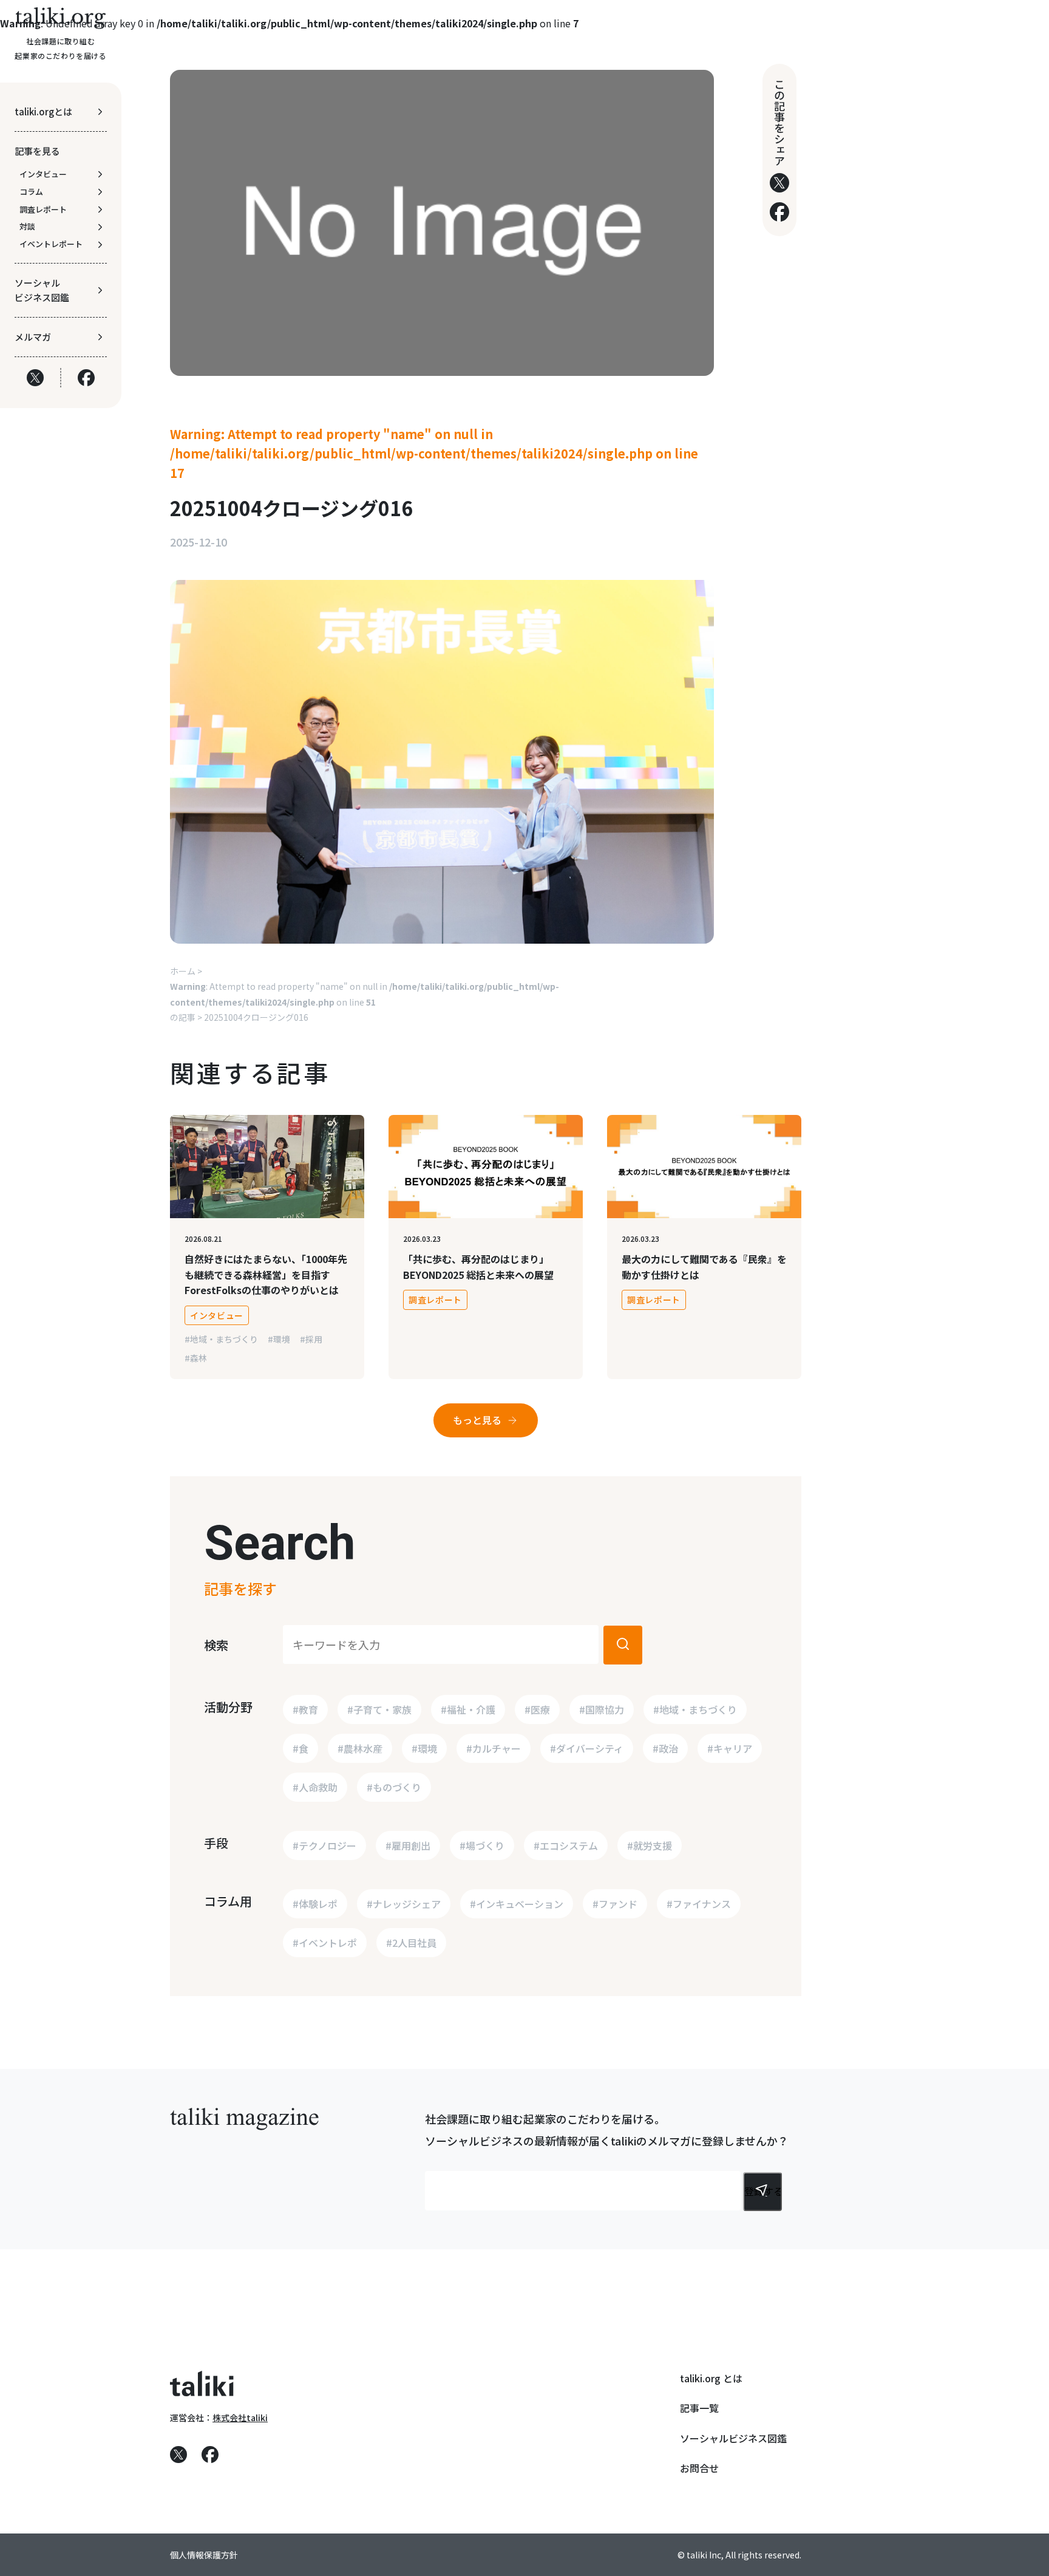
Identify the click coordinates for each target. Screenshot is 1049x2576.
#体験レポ (315, 1904)
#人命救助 (315, 1787)
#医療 (537, 1709)
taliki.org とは (711, 2378)
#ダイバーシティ (587, 1748)
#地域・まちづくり (221, 1339)
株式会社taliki (240, 2418)
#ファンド (615, 1904)
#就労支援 (650, 1845)
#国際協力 (602, 1709)
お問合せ (699, 2468)
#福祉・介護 (468, 1709)
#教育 (305, 1709)
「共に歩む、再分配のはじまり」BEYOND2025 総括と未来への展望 (478, 1267)
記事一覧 (699, 2408)
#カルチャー (494, 1748)
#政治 (665, 1748)
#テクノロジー (324, 1845)
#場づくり (482, 1845)
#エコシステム (566, 1845)
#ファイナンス (699, 1904)
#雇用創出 (408, 1845)
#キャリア (730, 1748)
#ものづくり (394, 1787)
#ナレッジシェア (404, 1904)
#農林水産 (360, 1748)
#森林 (196, 1358)
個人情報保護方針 (204, 2555)
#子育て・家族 (379, 1709)
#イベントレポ (325, 1943)
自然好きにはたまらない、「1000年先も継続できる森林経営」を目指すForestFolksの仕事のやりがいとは (266, 1274)
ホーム (183, 971)
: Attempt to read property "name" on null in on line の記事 (365, 1002)
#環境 (279, 1339)
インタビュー (217, 1315)
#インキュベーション (517, 1904)
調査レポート (435, 1300)
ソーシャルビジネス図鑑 (733, 2438)
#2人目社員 (411, 1943)
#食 (300, 1748)
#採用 (311, 1339)
